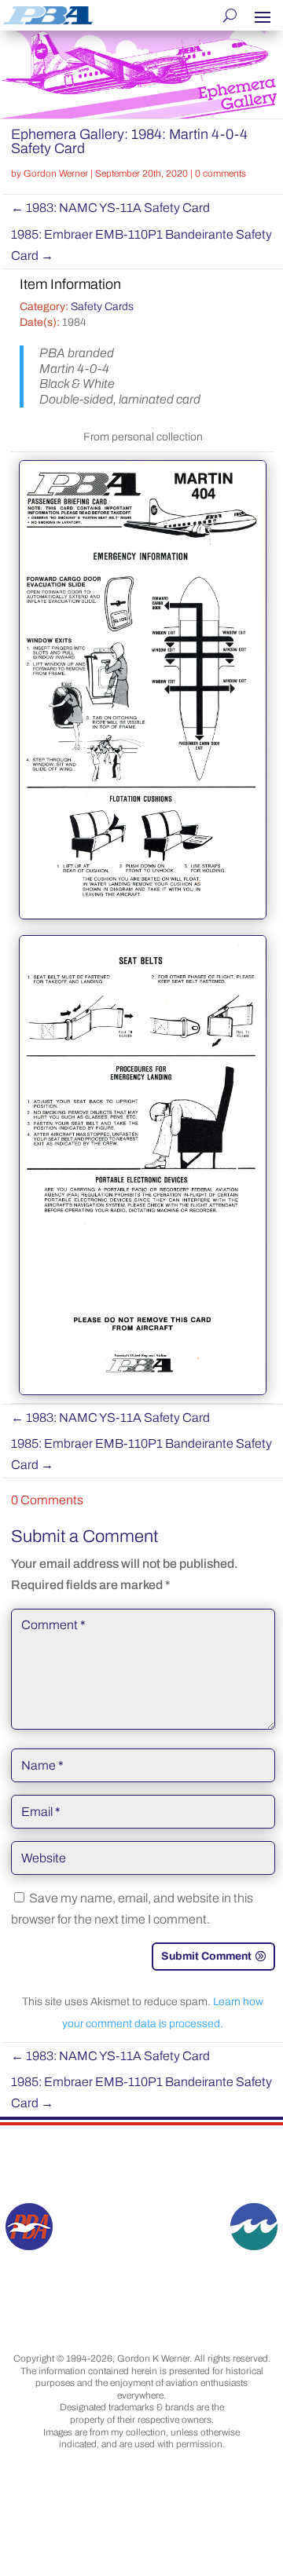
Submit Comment (206, 1956)
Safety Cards (102, 307)
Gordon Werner (56, 174)
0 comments (221, 174)
